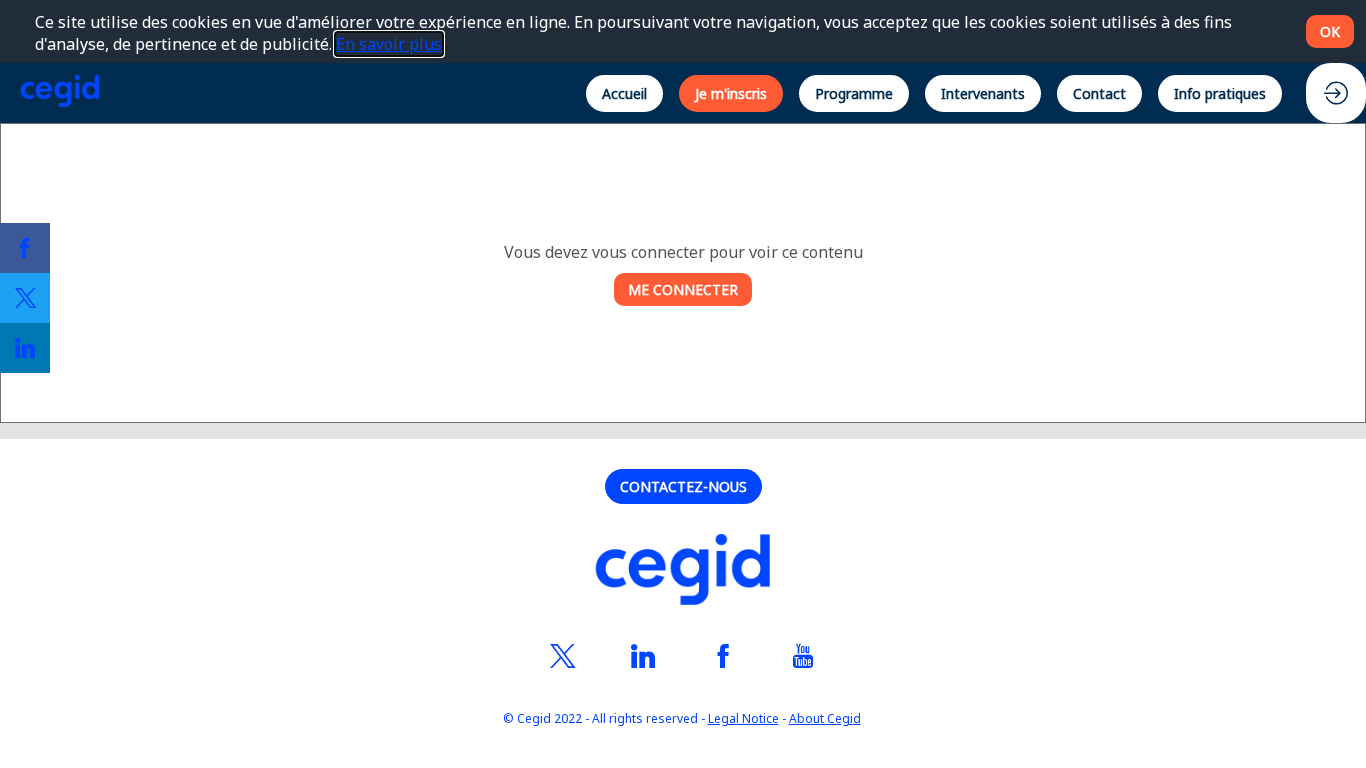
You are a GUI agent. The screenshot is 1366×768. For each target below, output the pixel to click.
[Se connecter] (1336, 93)
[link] (25, 248)
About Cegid (825, 719)
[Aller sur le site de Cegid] (683, 572)
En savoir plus (389, 44)
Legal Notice (743, 719)
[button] (624, 92)
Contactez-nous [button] (683, 486)
